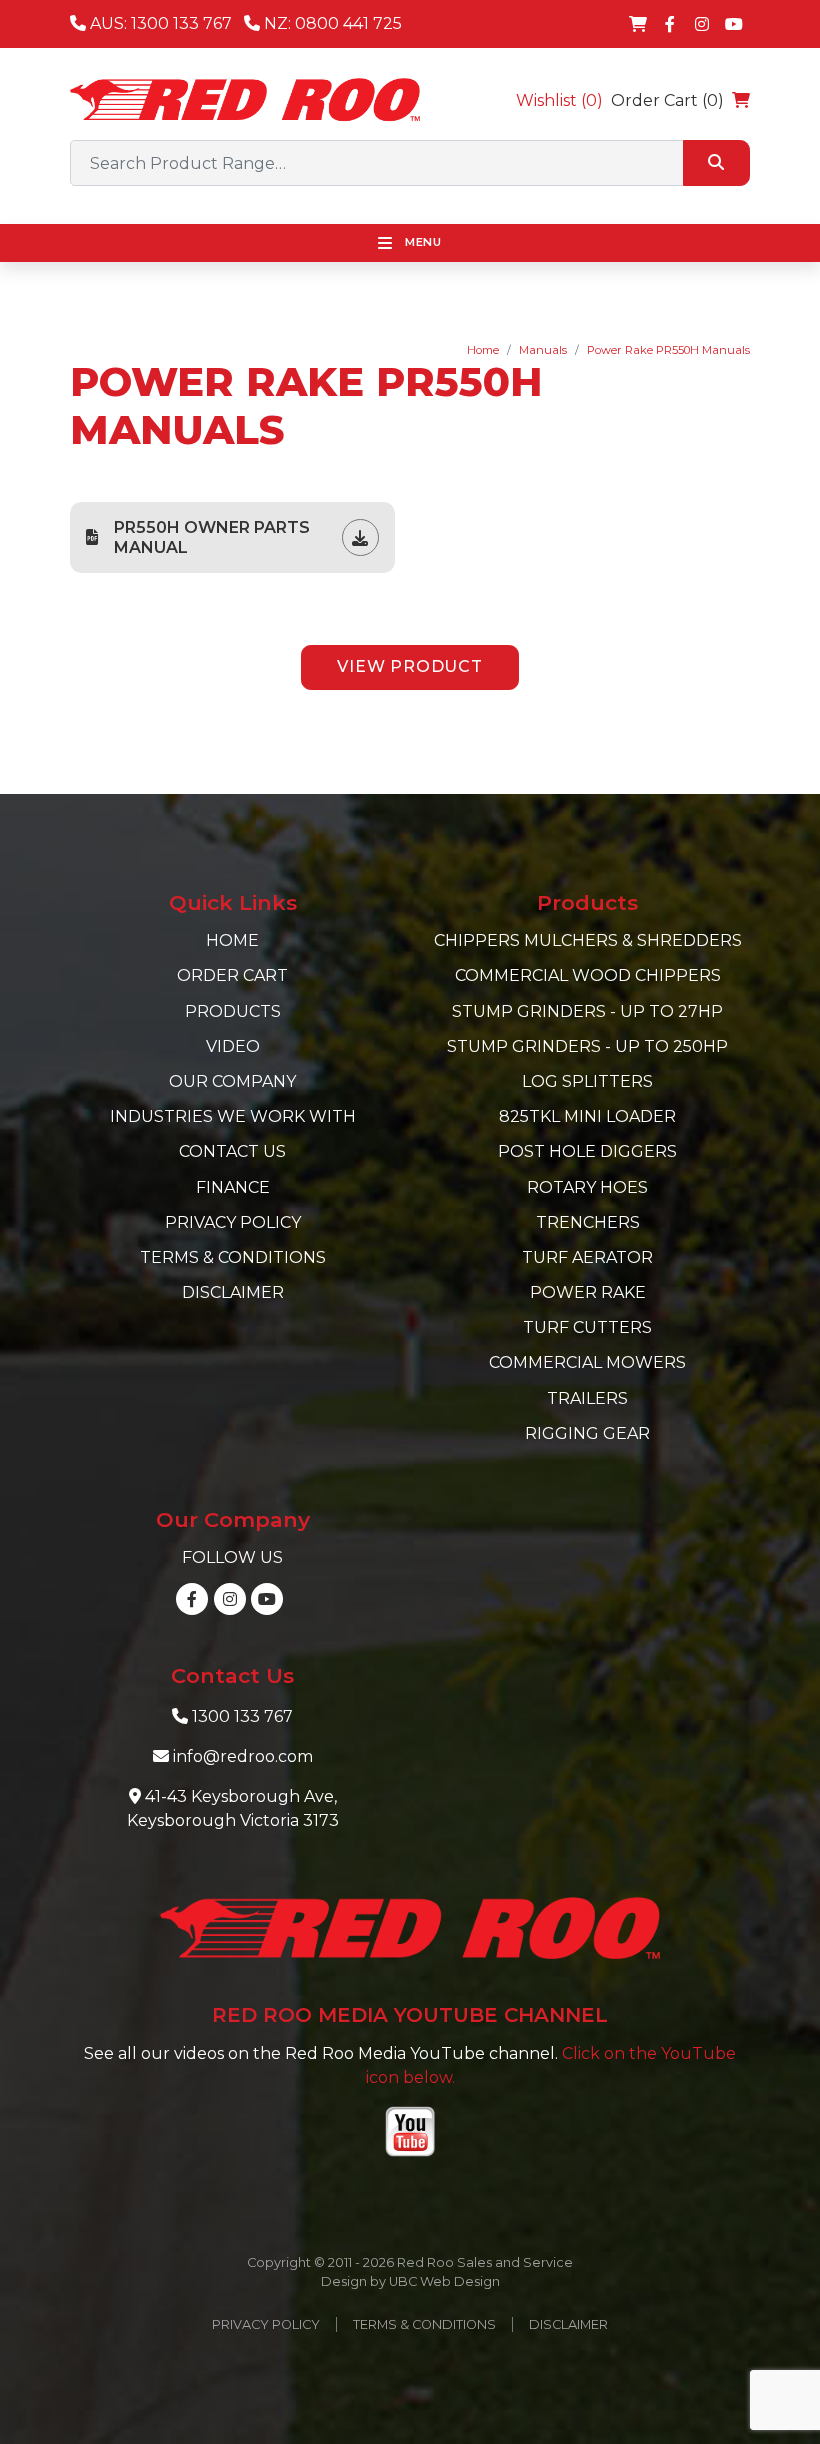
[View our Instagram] (702, 24)
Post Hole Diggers (587, 1151)
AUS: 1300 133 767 (159, 23)
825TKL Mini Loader (587, 1116)
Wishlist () (559, 100)
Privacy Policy (233, 1222)
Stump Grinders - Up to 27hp (587, 1011)
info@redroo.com (243, 1756)
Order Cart (232, 975)
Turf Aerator (587, 1257)
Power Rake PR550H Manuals (668, 350)
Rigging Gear (587, 1433)
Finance (233, 1187)
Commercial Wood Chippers (588, 975)
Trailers (587, 1398)
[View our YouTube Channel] (734, 24)
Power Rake (588, 1292)
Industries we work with (233, 1116)
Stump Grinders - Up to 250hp (587, 1046)
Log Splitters (587, 1081)
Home (483, 350)
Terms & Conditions (233, 1257)
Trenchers (588, 1222)
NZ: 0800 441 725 (331, 23)
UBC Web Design (444, 2281)
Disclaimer (233, 1292)
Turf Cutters (587, 1327)
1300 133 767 (242, 1716)
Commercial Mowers (587, 1362)
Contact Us (232, 1151)
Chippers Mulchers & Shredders (588, 940)
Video (233, 1046)
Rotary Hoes (587, 1187)
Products (233, 1011)
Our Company (232, 1081)
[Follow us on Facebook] (670, 24)
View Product (410, 666)
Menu (421, 242)
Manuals (543, 350)
